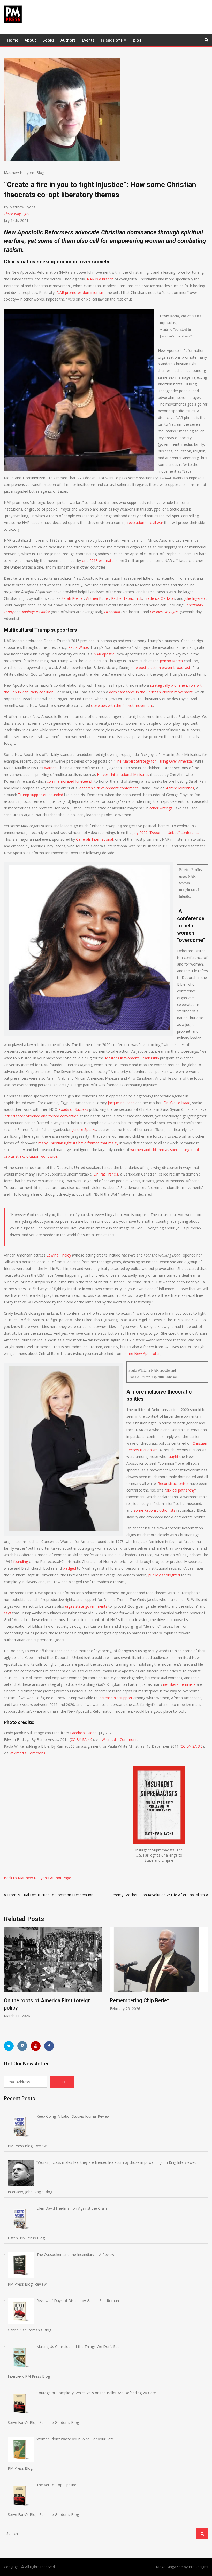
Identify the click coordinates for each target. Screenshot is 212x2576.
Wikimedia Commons (119, 1740)
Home (13, 40)
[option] (53, 1973)
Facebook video (83, 1733)
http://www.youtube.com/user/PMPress (36, 2046)
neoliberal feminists (179, 1684)
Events (88, 40)
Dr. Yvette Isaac (177, 1103)
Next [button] (205, 1979)
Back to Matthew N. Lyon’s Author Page (37, 1878)
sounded (56, 795)
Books (48, 40)
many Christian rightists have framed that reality (78, 1143)
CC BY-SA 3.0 (192, 1746)
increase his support (116, 1698)
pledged (69, 1568)
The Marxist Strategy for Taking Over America (153, 761)
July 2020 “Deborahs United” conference (166, 833)
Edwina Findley (59, 1255)
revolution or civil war (145, 523)
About (30, 40)
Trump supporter (32, 795)
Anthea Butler (98, 598)
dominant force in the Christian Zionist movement (151, 692)
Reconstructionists (173, 1483)
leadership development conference (109, 788)
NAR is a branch (100, 279)
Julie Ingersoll (195, 598)
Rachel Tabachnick (127, 598)
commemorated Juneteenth (70, 781)
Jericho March (171, 661)
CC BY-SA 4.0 (82, 1740)
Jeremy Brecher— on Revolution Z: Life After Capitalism (158, 1895)
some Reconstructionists (154, 1510)
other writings (161, 808)
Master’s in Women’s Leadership (132, 1058)
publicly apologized (164, 1575)
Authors (68, 40)
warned (50, 768)
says (8, 1613)
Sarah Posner (73, 598)
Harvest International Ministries (123, 775)
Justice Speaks (84, 1129)
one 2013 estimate (98, 560)
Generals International (94, 839)
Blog (137, 40)
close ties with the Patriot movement (122, 705)
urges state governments (86, 1606)
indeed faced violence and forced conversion (41, 1116)
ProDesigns (198, 2567)
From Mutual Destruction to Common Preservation (50, 1895)
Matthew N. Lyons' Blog (24, 172)
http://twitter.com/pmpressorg (9, 2046)
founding (21, 1562)
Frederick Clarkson (160, 598)
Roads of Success (73, 1109)
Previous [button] (7, 1979)
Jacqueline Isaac (121, 1103)
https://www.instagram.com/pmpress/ (22, 2046)
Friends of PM (114, 40)
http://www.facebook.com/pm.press (49, 2046)
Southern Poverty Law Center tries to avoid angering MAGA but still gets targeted (153, 2008)
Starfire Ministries (180, 788)
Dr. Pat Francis (106, 1174)
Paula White (78, 647)
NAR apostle (104, 654)
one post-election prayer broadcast (161, 667)
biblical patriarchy (180, 1490)
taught (173, 1457)
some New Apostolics (142, 1353)
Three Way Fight (17, 214)
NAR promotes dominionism (81, 292)
